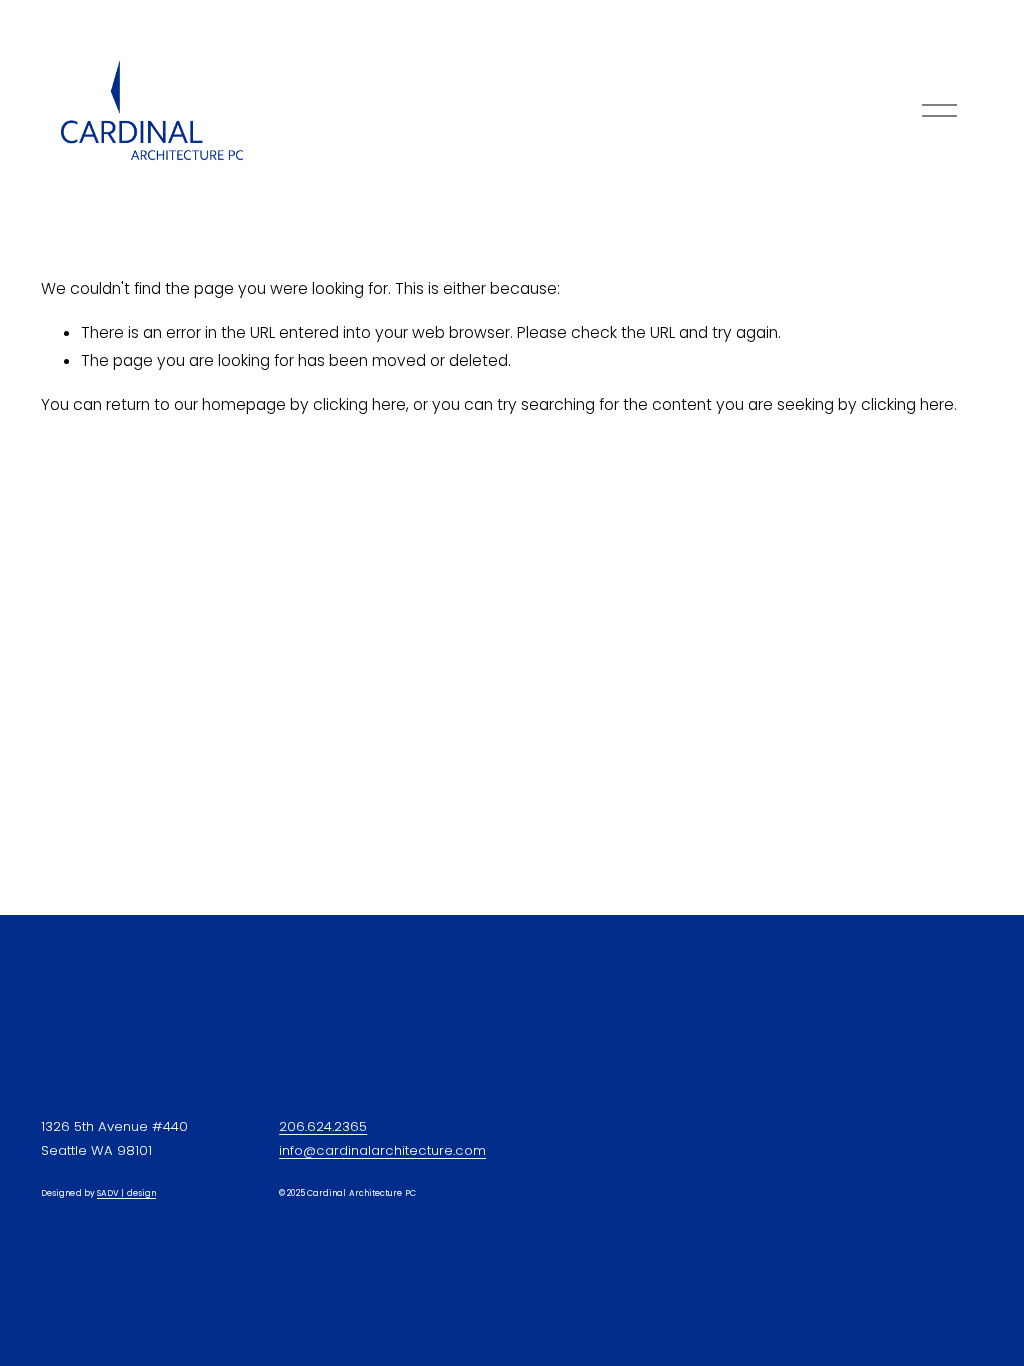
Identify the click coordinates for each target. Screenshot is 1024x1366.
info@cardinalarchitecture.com (382, 1150)
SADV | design (126, 1193)
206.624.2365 (323, 1126)
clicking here (359, 404)
